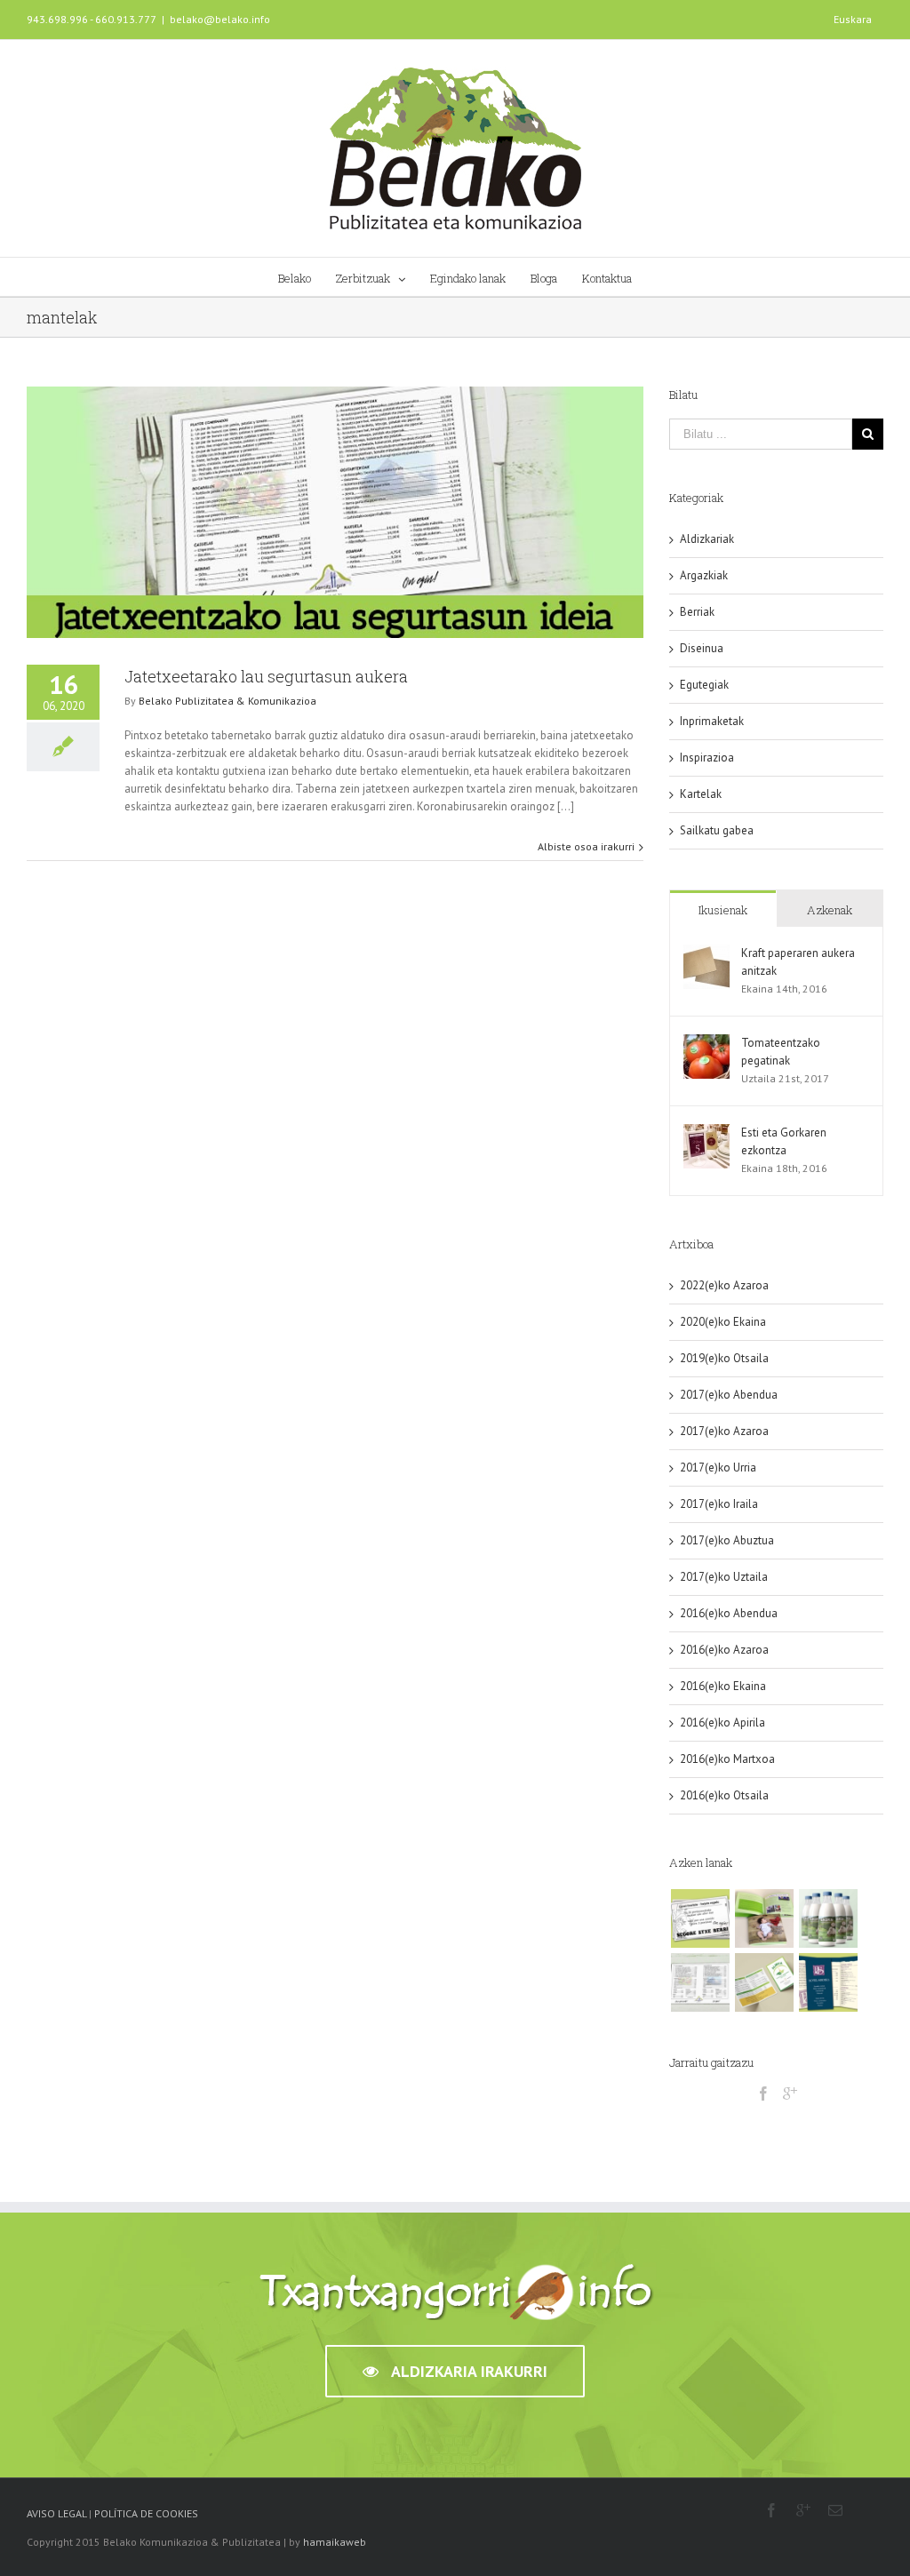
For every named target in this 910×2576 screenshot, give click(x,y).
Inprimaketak (712, 721)
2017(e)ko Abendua (729, 1395)
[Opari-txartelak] (700, 1918)
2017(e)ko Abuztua (727, 1540)
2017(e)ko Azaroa (724, 1431)
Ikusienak (723, 910)
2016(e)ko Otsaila (724, 1795)
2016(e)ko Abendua (729, 1613)
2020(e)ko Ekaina (723, 1322)
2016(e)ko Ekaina (723, 1686)
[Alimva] (764, 1982)
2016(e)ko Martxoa (727, 1759)
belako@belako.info (220, 19)
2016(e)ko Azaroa (724, 1650)
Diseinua (702, 648)
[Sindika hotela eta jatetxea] (828, 1982)
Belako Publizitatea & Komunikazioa (227, 701)
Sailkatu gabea (717, 830)
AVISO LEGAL (56, 2513)
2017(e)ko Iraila (719, 1504)
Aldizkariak (707, 539)
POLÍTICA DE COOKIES (146, 2513)
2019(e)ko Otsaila (724, 1358)
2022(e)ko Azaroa (724, 1285)
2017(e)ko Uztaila (724, 1577)
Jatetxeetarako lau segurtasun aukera (266, 676)
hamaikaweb (335, 2542)
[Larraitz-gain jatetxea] (700, 1982)
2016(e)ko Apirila (722, 1723)
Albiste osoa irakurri (586, 846)
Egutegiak (704, 685)
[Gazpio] (828, 1918)
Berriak (697, 612)
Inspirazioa (707, 758)
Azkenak (830, 910)
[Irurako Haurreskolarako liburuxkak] (764, 1918)
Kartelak (701, 794)
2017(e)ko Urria (718, 1467)
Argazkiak (704, 575)
